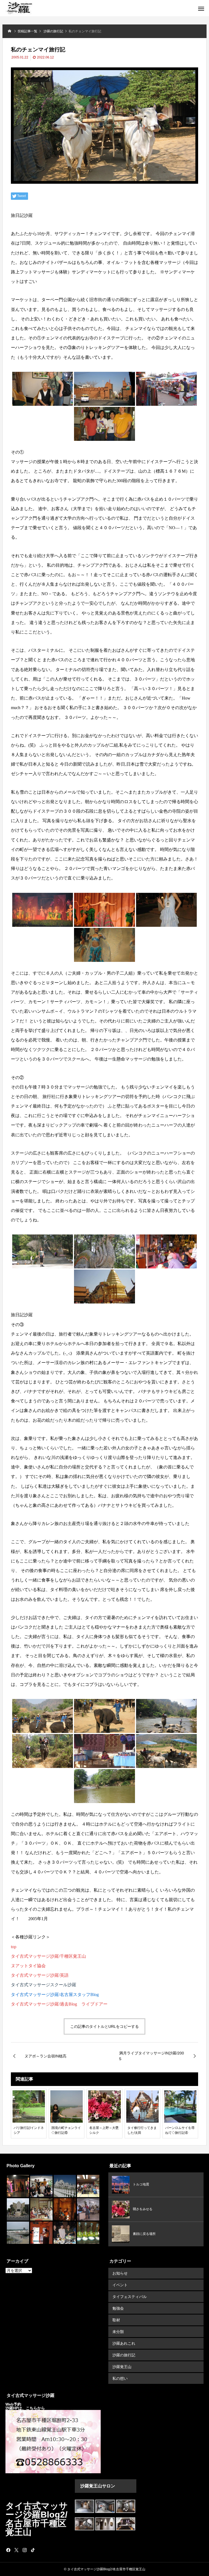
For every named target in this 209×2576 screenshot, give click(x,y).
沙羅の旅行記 (124, 2355)
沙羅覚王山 (122, 2367)
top (14, 1947)
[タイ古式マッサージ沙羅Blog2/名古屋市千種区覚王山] (19, 8)
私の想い (120, 2378)
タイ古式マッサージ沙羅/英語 (40, 1975)
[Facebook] (8, 2550)
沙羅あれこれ (124, 2343)
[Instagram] (24, 2550)
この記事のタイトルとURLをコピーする (104, 2026)
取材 (116, 2320)
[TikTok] (33, 2550)
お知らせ (120, 2273)
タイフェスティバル (130, 2297)
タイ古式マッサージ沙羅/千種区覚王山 (48, 1956)
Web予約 (14, 2404)
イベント (120, 2285)
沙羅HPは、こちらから (25, 2408)
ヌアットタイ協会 (28, 1966)
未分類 (118, 2332)
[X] (16, 2550)
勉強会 (118, 2308)
